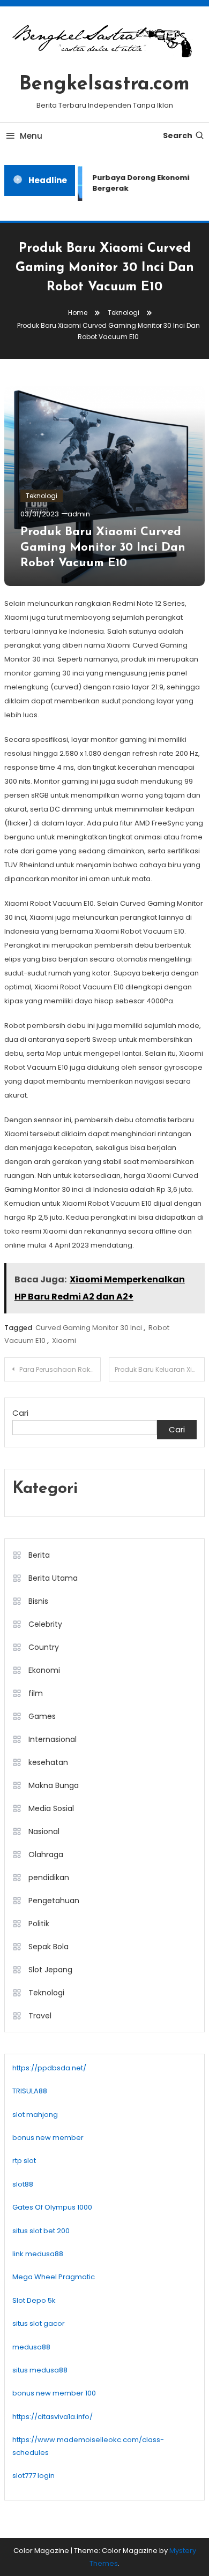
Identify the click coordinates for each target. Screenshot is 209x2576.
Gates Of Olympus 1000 (52, 2207)
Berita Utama (53, 1578)
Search (178, 136)
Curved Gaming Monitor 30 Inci (89, 1328)
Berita (39, 1555)
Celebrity (45, 1624)
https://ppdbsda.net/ (49, 2068)
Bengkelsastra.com (104, 85)
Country (44, 1647)
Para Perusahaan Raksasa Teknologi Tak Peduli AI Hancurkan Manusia (60, 1369)
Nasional (44, 1831)
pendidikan (49, 1877)
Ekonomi (44, 1670)
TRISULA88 (30, 2091)
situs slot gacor (39, 2323)
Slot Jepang (50, 1970)
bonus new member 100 (54, 2393)
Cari (20, 1413)
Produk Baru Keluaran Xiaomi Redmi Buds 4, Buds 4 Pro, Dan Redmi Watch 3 (160, 1369)
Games (42, 1716)
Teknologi (42, 496)
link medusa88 (38, 2254)
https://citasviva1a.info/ (53, 2417)
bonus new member (48, 2138)
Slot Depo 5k (34, 2300)
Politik (39, 1924)
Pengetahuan (54, 1901)
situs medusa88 (40, 2370)
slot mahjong (35, 2115)
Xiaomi (64, 1340)
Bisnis (38, 1601)
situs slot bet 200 (41, 2231)
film (36, 1693)
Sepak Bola (48, 1947)
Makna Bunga (54, 1785)
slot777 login (33, 2476)
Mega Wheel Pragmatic (54, 2277)
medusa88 (31, 2347)
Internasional (53, 1739)
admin (79, 514)
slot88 (23, 2184)
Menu (31, 136)
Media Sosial (51, 1808)
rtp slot (24, 2161)
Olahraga (46, 1854)
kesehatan (48, 1762)
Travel (40, 2016)
